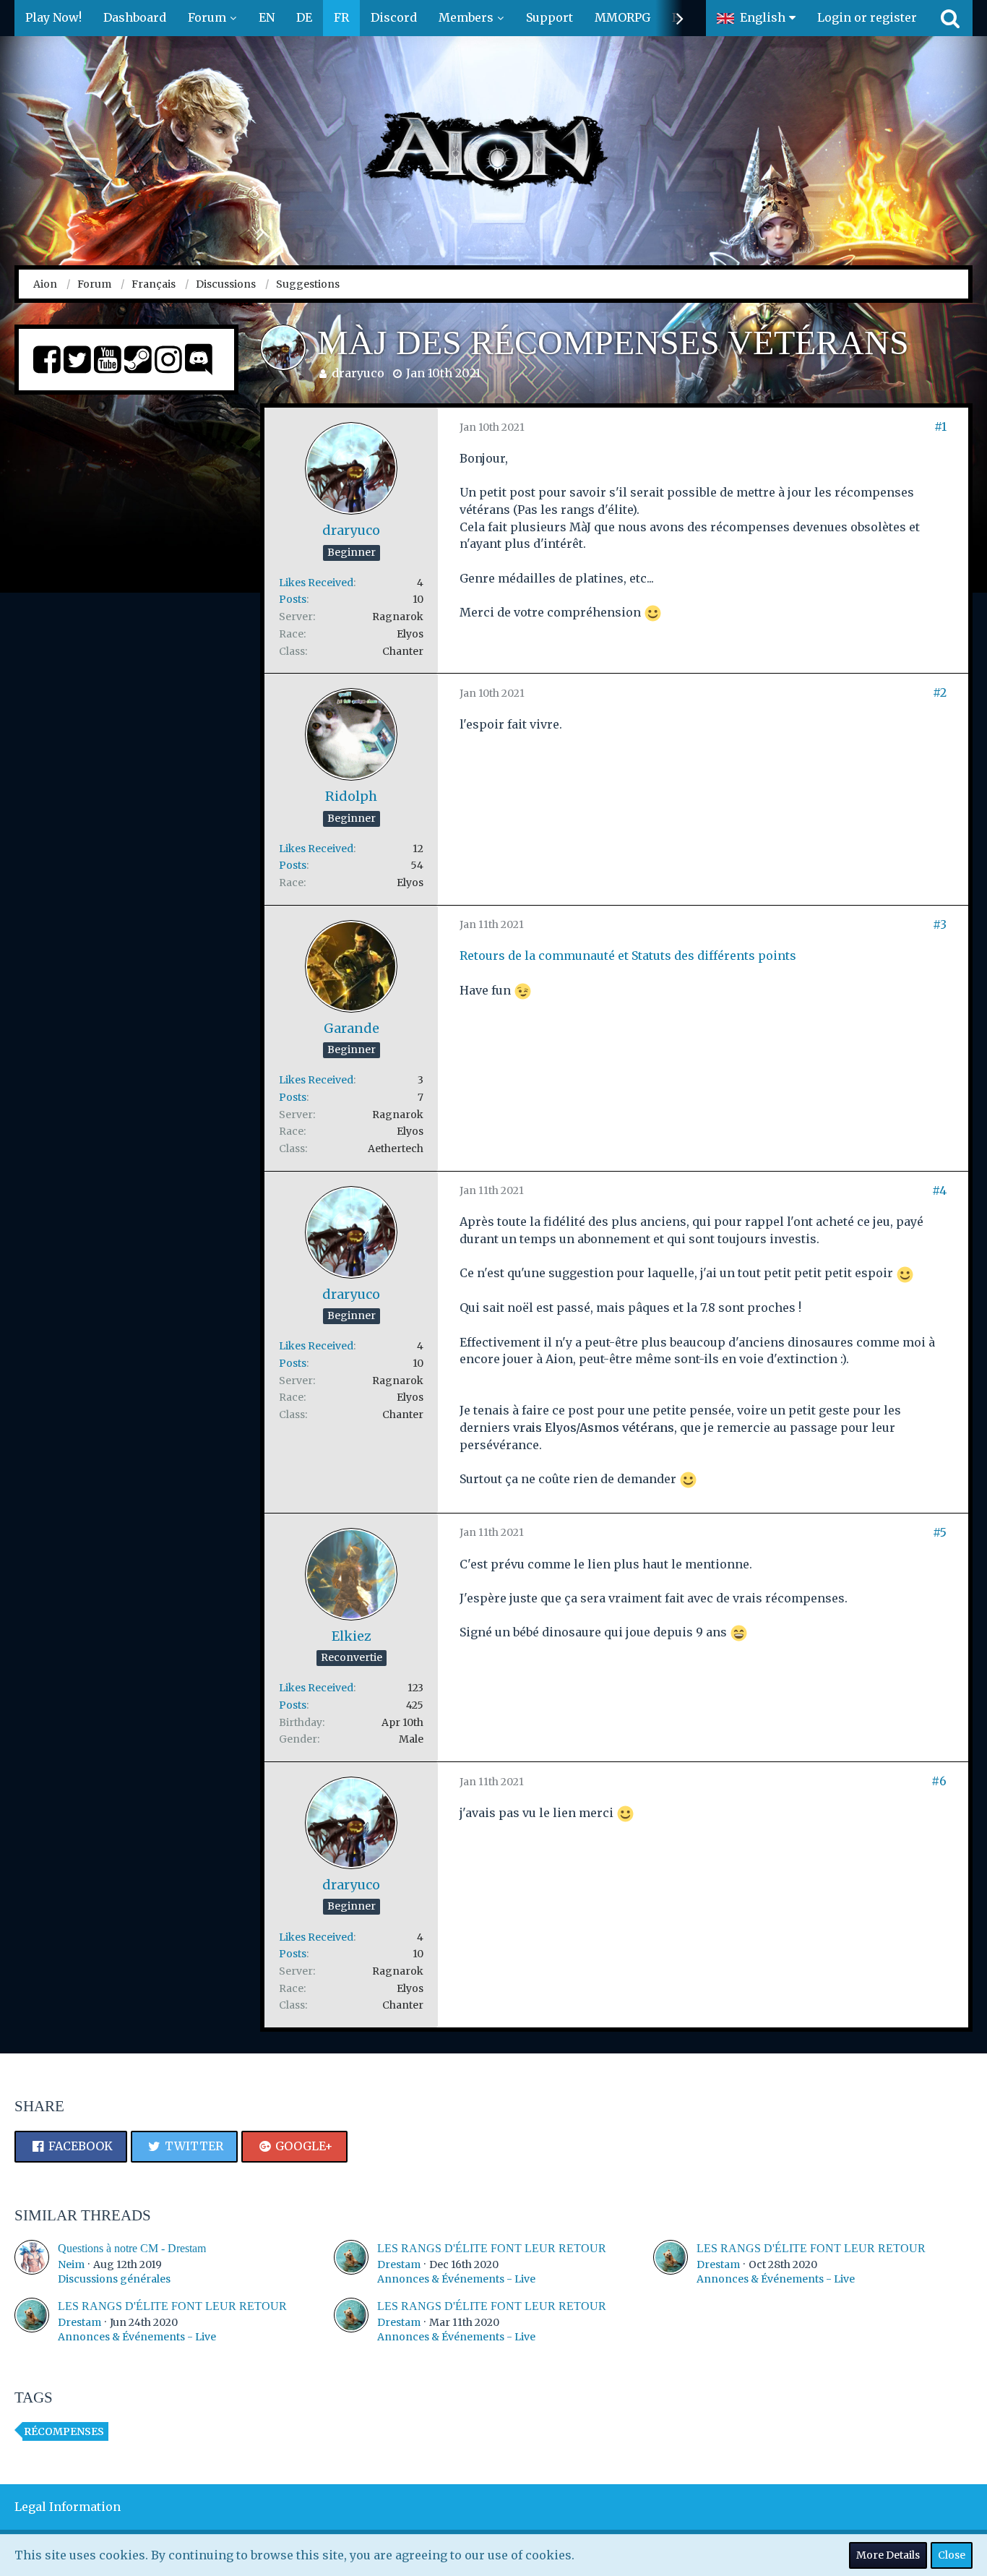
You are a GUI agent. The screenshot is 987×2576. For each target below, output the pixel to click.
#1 (940, 426)
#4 (939, 1190)
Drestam (399, 2264)
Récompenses (64, 2431)
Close (952, 2555)
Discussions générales (114, 2279)
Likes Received (316, 583)
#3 (940, 924)
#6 (939, 1781)
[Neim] (32, 2263)
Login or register (867, 17)
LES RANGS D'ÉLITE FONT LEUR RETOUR (492, 2248)
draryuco (358, 373)
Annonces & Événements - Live (456, 2279)
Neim (71, 2264)
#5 (940, 1532)
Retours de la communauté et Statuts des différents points (628, 956)
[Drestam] (351, 2263)
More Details (888, 2555)
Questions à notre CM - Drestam (132, 2248)
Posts (293, 599)
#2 (940, 692)
